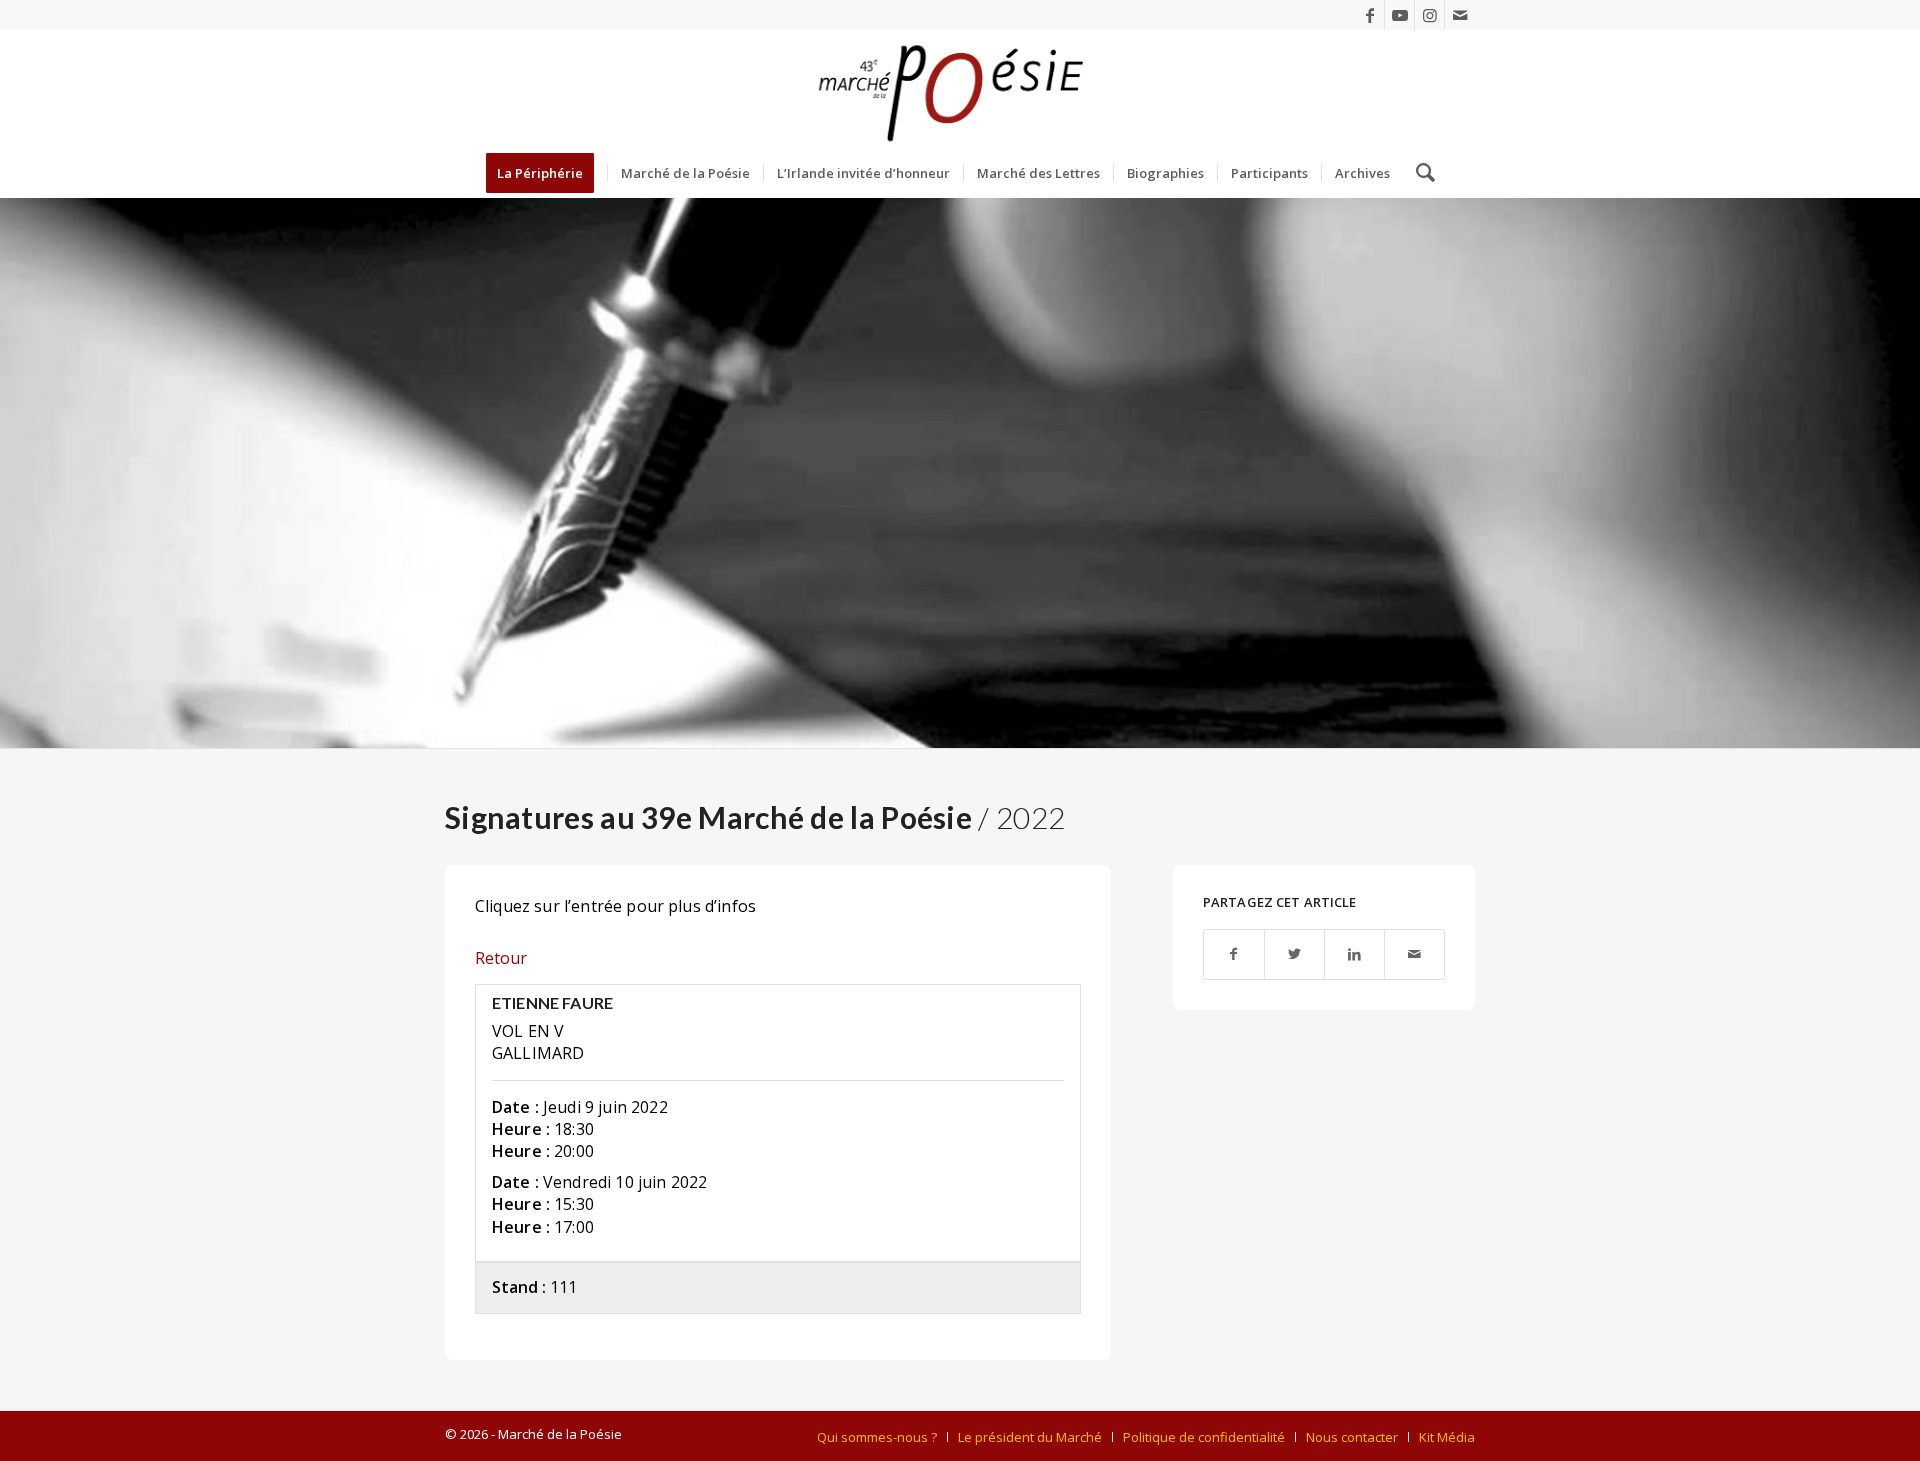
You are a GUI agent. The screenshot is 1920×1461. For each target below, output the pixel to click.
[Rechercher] (1419, 173)
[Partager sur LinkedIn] (1354, 954)
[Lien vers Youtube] (1399, 15)
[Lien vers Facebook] (1369, 15)
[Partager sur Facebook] (1234, 954)
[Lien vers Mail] (1460, 15)
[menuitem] (546, 173)
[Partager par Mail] (1414, 954)
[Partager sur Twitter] (1294, 954)
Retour (501, 958)
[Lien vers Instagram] (1429, 15)
